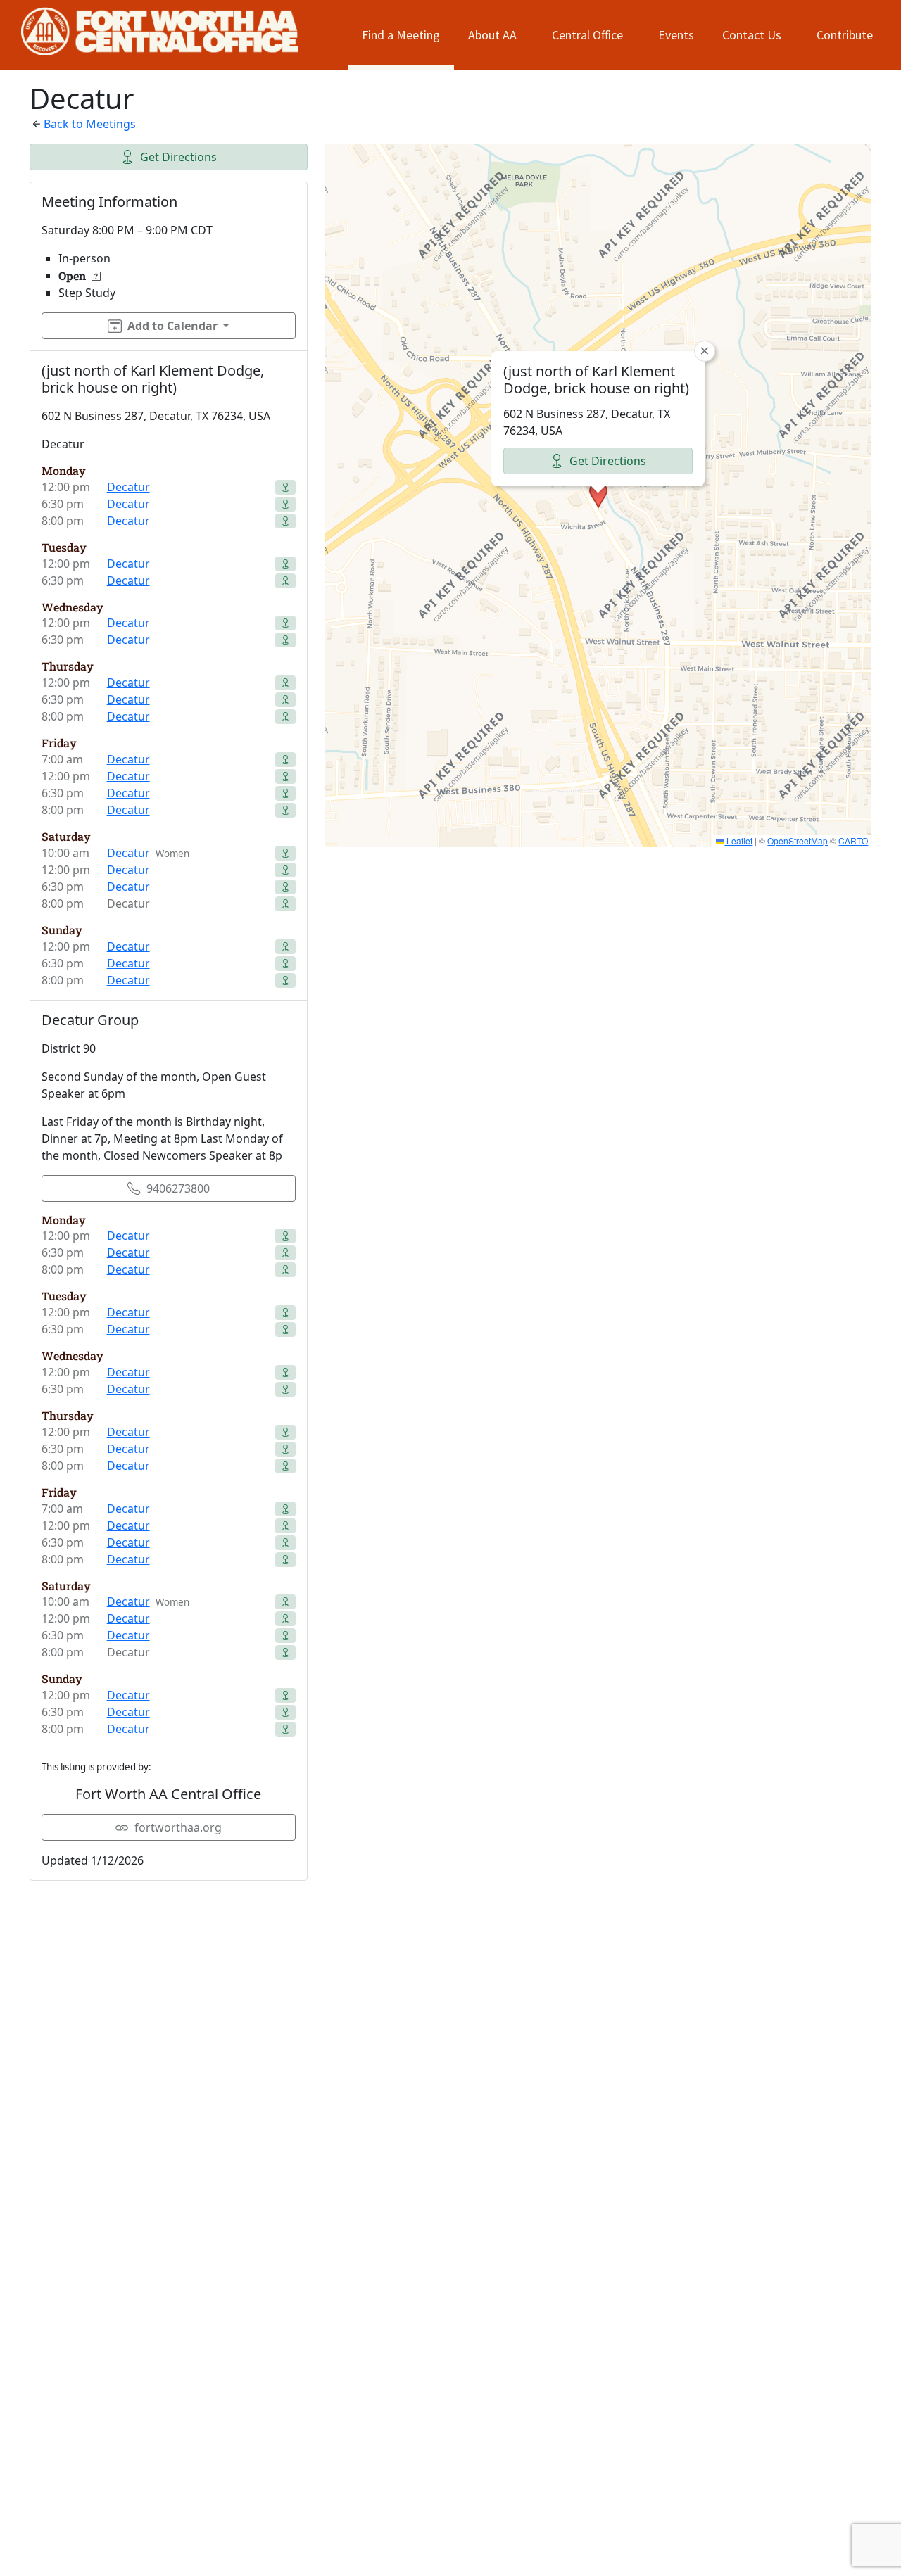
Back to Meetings (90, 124)
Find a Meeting (401, 35)
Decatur (128, 487)
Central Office (587, 35)
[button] (598, 495)
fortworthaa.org (178, 1827)
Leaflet (738, 840)
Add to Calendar (172, 326)
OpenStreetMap (798, 840)
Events (676, 35)
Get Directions (178, 157)
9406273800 (178, 1188)
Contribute (845, 35)
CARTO (853, 840)
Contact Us (752, 35)
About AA (492, 35)
